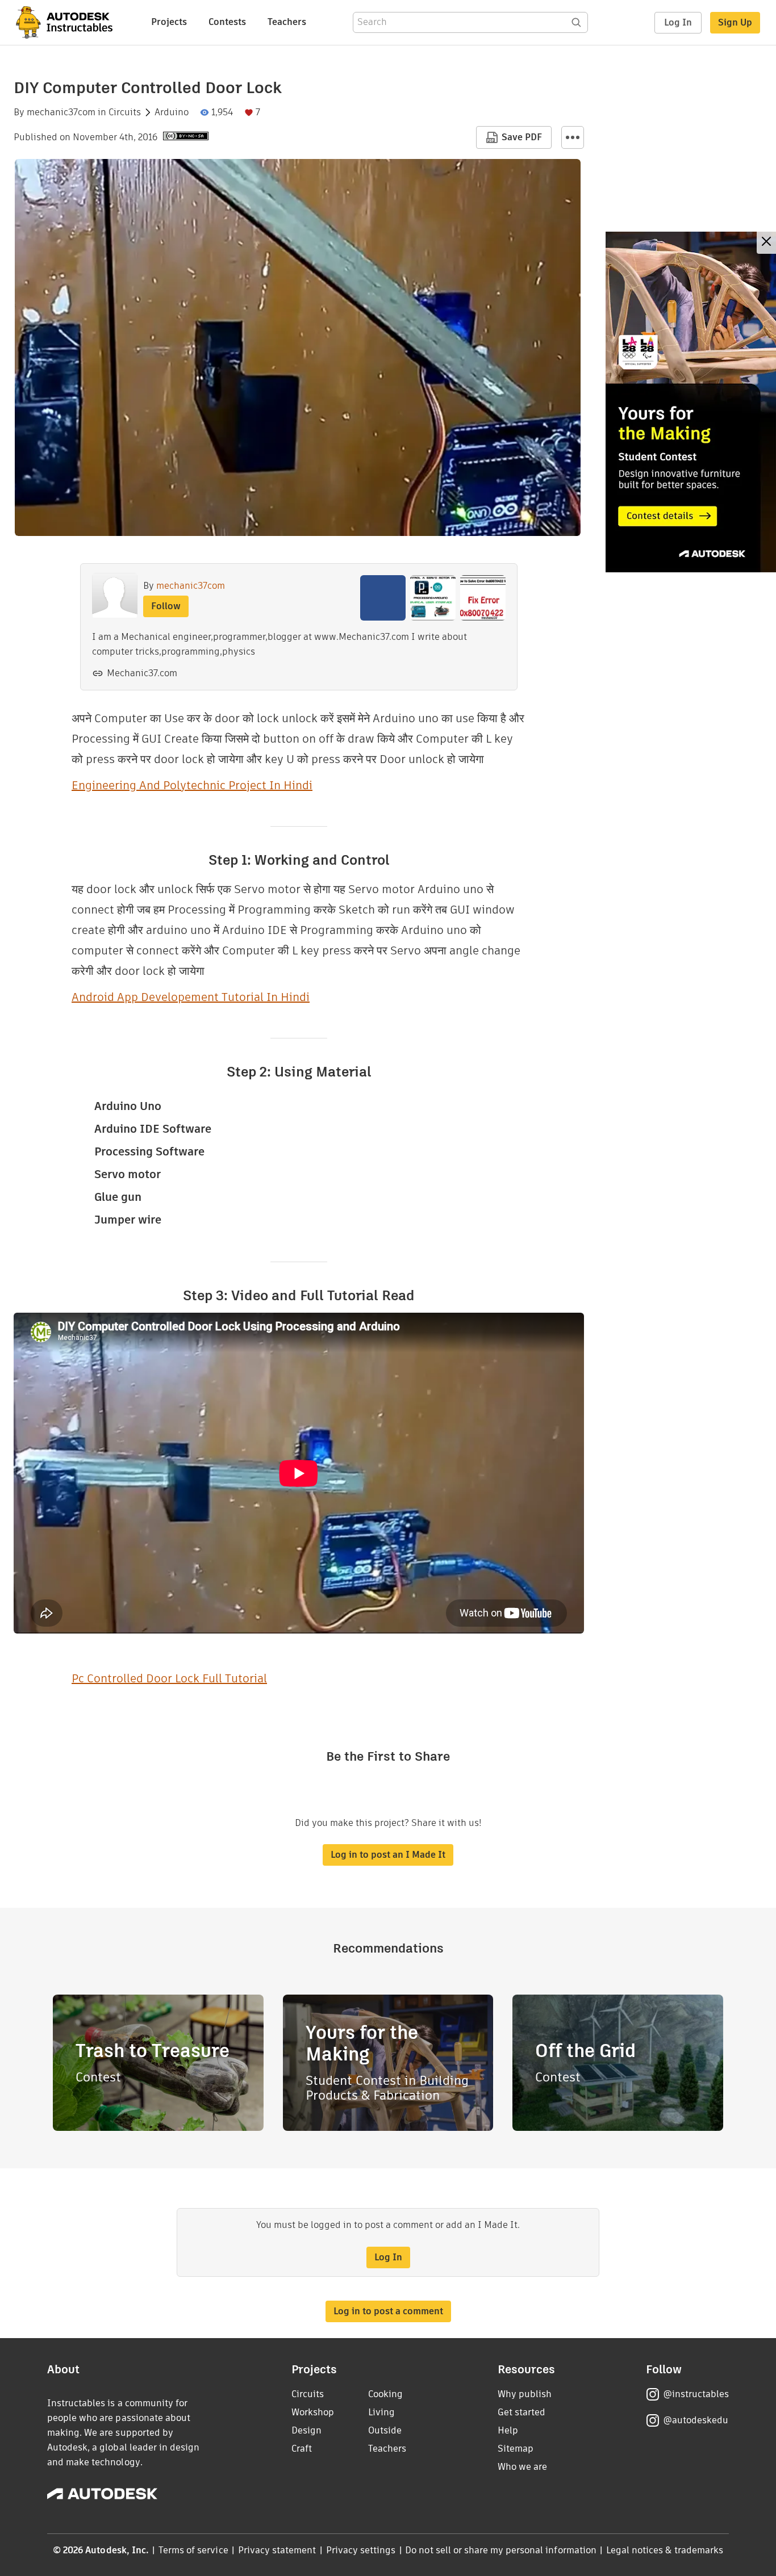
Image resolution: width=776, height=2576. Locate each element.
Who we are (522, 2467)
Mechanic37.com (142, 673)
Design (306, 2430)
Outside (385, 2430)
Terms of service (193, 2550)
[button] (573, 137)
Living (381, 2412)
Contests (227, 22)
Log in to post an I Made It (388, 1855)
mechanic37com (61, 112)
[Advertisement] (691, 402)
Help (508, 2430)
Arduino (172, 112)
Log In (678, 22)
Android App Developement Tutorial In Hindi (191, 997)
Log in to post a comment (388, 2311)
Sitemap (516, 2449)
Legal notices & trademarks (665, 2550)
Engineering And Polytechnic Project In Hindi (192, 785)
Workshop (313, 2412)
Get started (521, 2412)
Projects (169, 22)
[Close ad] (766, 243)
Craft (302, 2449)
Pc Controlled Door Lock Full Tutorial (169, 1678)
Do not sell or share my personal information (500, 2550)
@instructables (696, 2394)
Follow (166, 606)
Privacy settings (361, 2550)
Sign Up (735, 22)
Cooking (385, 2394)
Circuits (125, 112)
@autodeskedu (696, 2420)
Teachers (287, 22)
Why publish (525, 2394)
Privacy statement (277, 2550)
